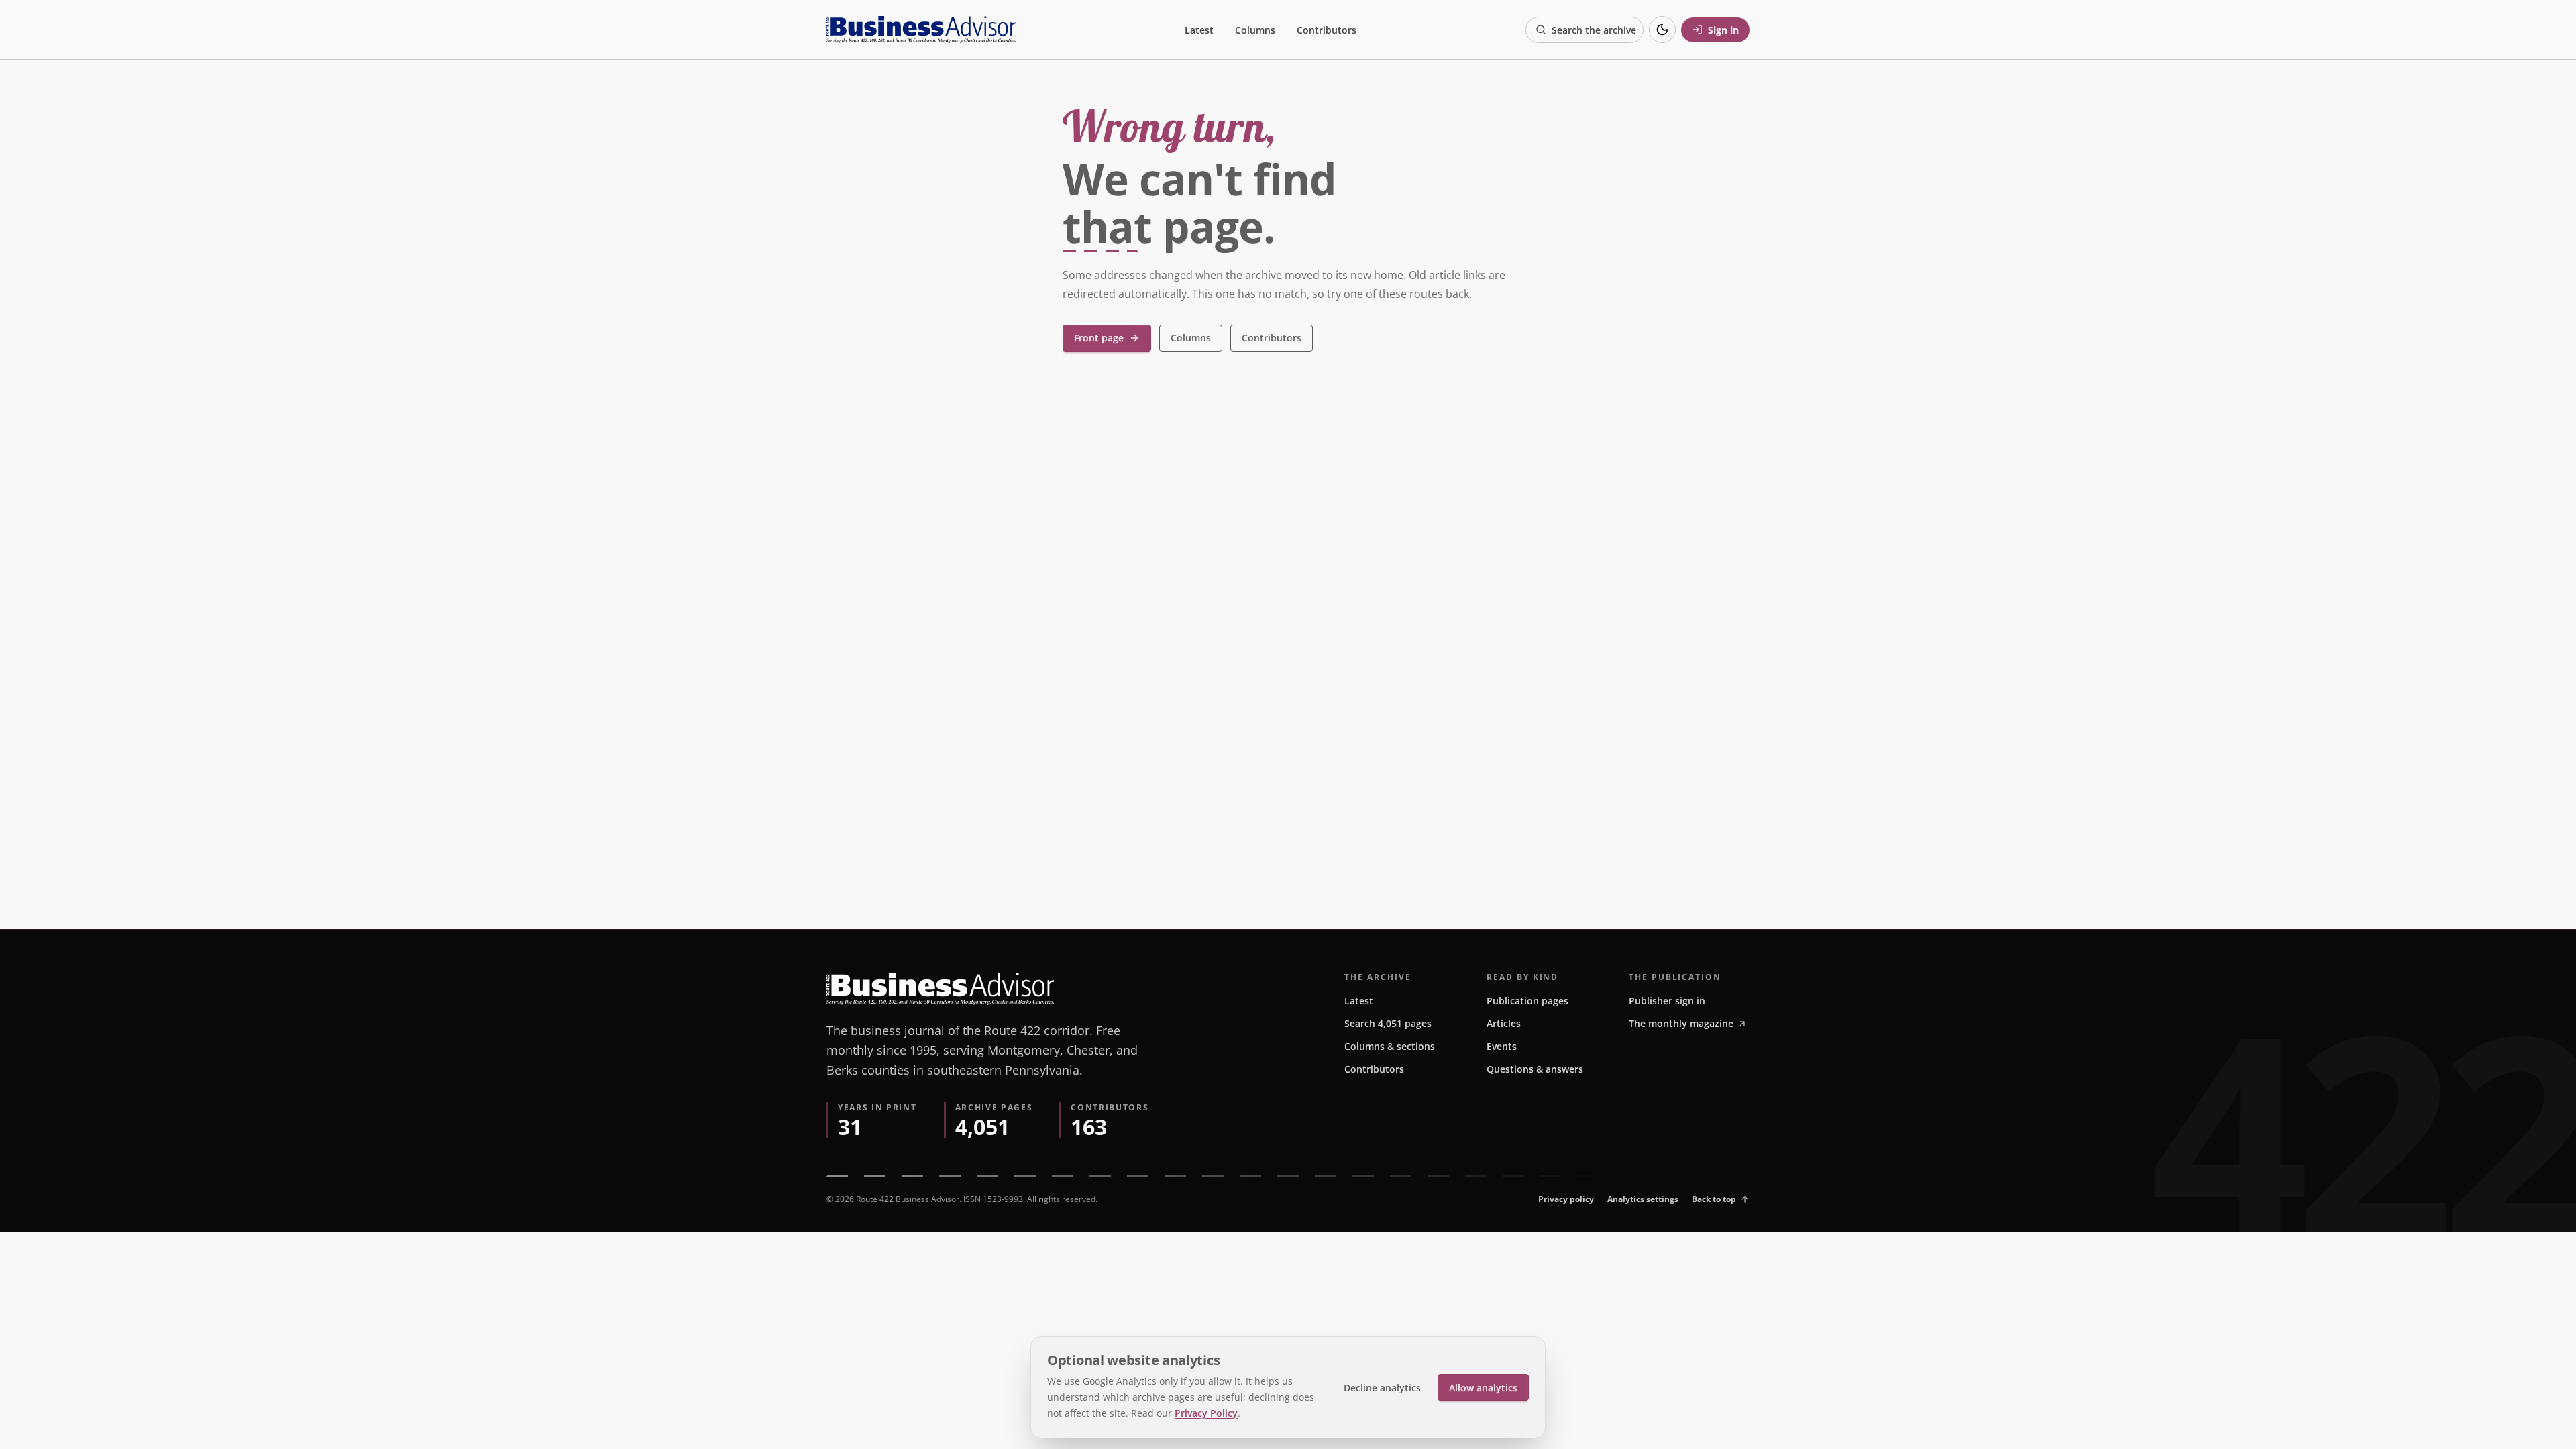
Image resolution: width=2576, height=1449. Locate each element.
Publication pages (1527, 1001)
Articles (1504, 1023)
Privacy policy (1566, 1199)
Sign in (1723, 30)
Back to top (1714, 1199)
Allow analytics (1483, 1388)
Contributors (1327, 30)
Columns (1255, 30)
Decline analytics (1382, 1388)
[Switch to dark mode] (1662, 30)
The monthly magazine (1681, 1023)
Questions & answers (1535, 1069)
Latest (1199, 30)
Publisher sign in (1667, 1001)
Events (1502, 1046)
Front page (1099, 338)
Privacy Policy (1206, 1413)
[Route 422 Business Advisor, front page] (921, 30)
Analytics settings (1643, 1199)
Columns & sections (1390, 1046)
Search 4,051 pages (1388, 1023)
